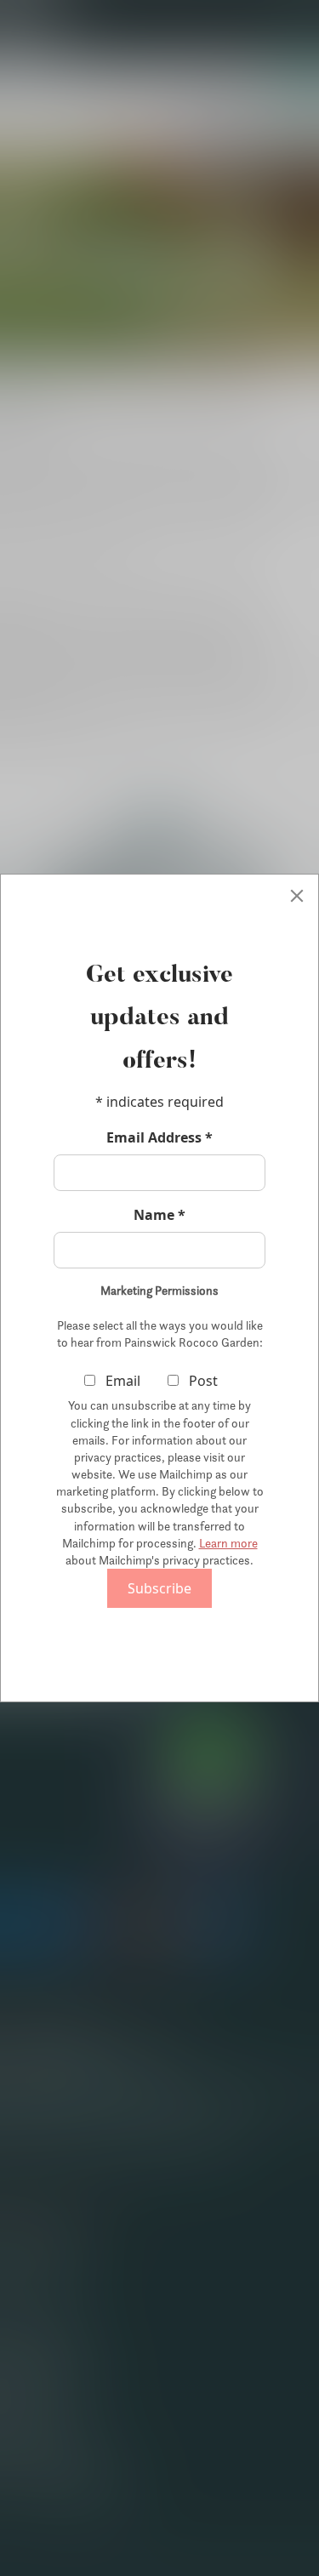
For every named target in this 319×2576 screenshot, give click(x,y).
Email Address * (159, 1137)
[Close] (297, 896)
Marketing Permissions (159, 1291)
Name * (159, 1215)
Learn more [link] (228, 1543)
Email (121, 1381)
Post (202, 1381)
